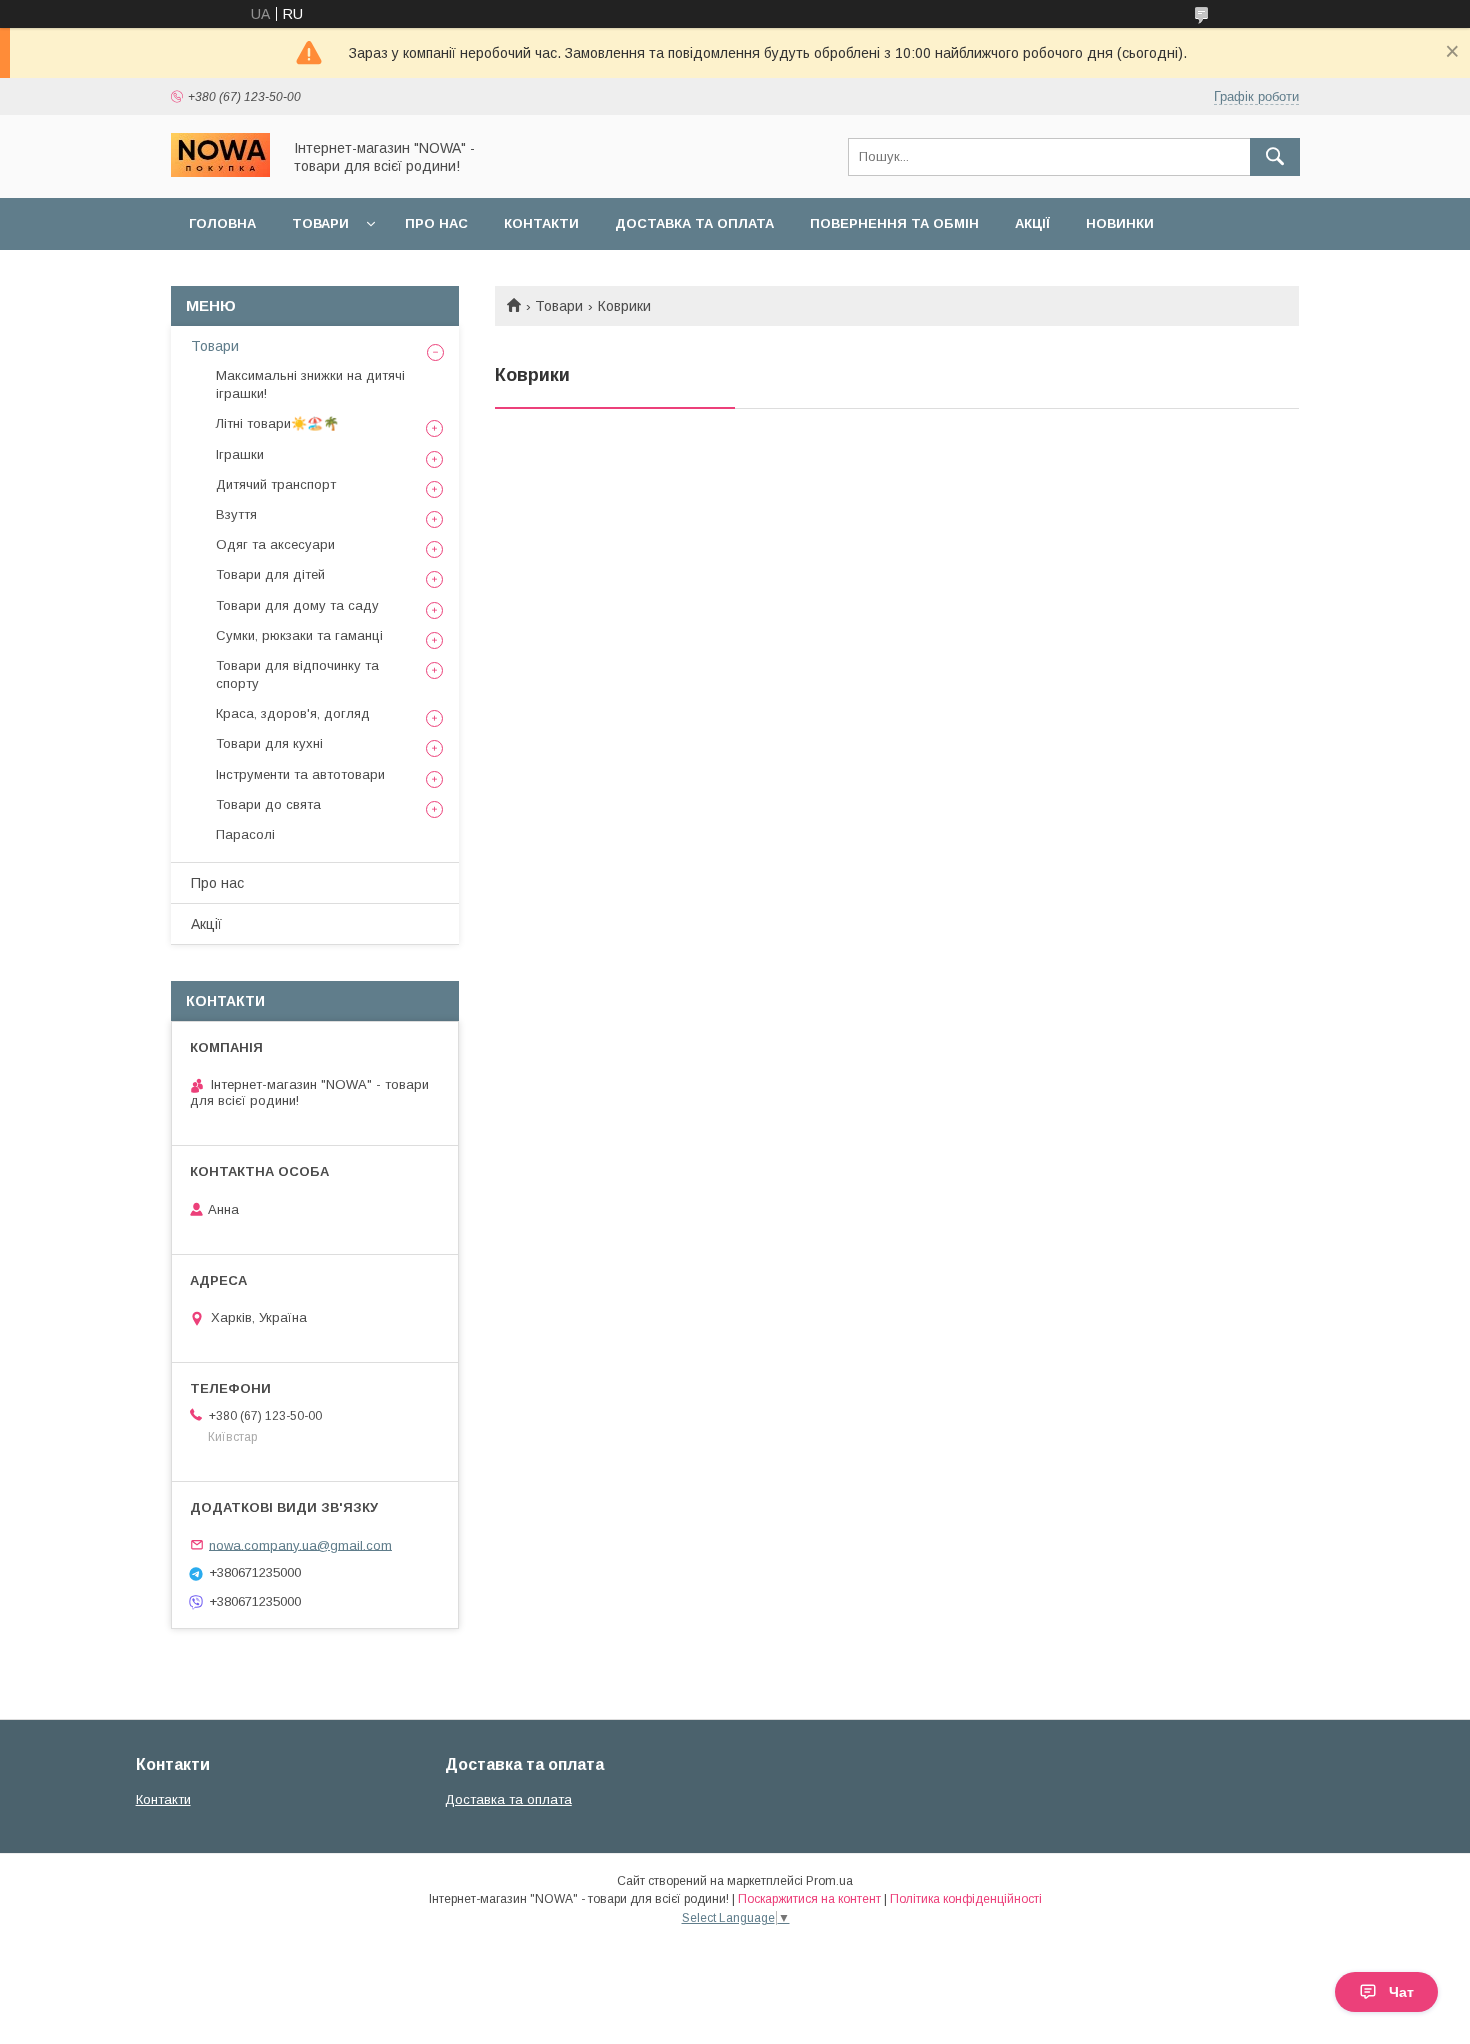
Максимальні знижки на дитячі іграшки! (310, 384)
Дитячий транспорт (276, 484)
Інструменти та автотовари (300, 774)
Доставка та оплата (694, 223)
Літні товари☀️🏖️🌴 (277, 423)
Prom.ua (829, 1881)
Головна (222, 223)
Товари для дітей (270, 574)
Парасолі (245, 834)
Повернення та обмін (894, 223)
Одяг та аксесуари (275, 544)
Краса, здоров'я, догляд (293, 713)
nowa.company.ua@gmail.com (300, 1544)
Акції (1032, 223)
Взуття (236, 514)
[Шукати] (1275, 157)
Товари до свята (268, 804)
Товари (320, 223)
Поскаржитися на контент (809, 1899)
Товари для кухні (269, 743)
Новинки (1120, 223)
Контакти (541, 223)
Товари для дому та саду (297, 605)
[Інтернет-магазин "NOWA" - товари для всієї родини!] (220, 172)
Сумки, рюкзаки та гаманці (299, 635)
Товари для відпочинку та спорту (297, 674)
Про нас (436, 223)
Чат (1401, 1992)
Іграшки (240, 454)
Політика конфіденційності (966, 1899)
